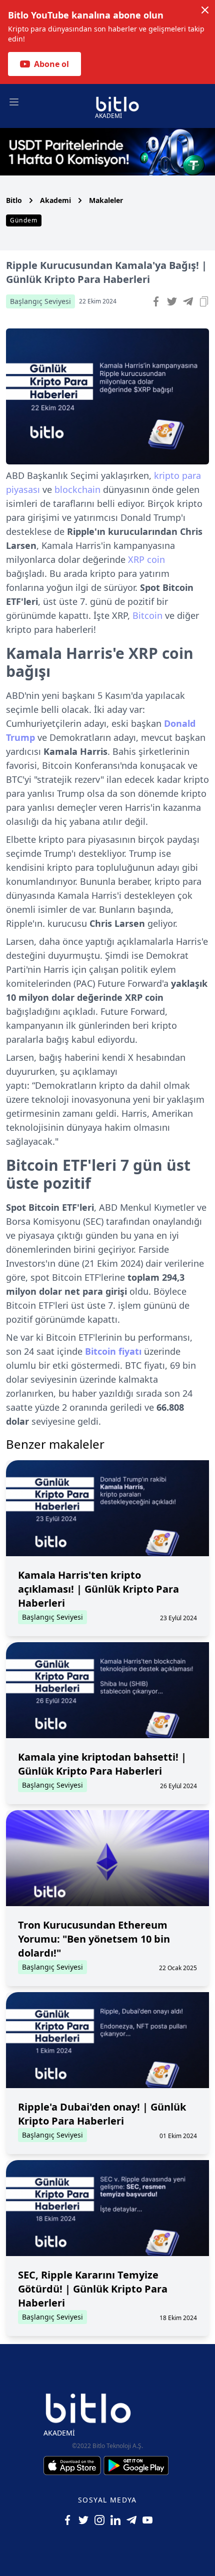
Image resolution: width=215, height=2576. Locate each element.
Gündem (24, 220)
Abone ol (51, 64)
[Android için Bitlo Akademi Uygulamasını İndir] (136, 2466)
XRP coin (146, 559)
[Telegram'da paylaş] (188, 301)
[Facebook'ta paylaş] (156, 301)
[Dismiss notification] (205, 10)
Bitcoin (147, 615)
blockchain (77, 489)
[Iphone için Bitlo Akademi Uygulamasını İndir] (73, 2466)
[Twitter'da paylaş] (172, 301)
